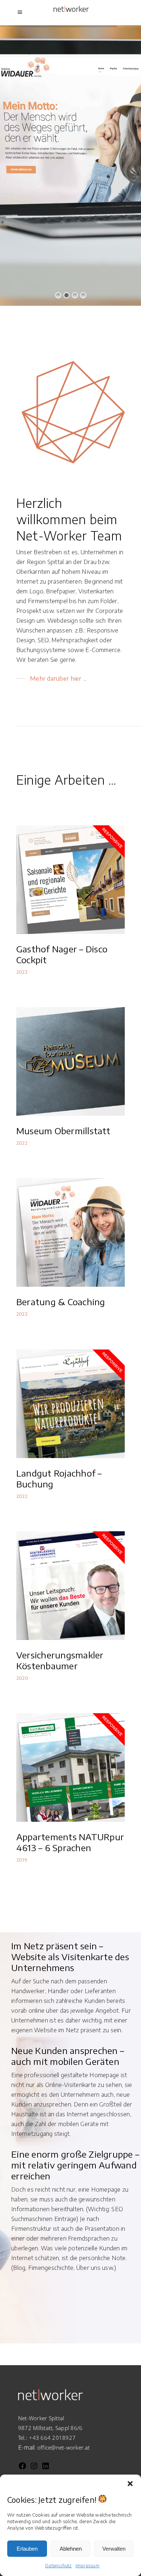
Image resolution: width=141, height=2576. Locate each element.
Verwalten (114, 2549)
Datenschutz (59, 2566)
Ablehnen (71, 2549)
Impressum (87, 2566)
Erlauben (27, 2549)
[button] (130, 2484)
